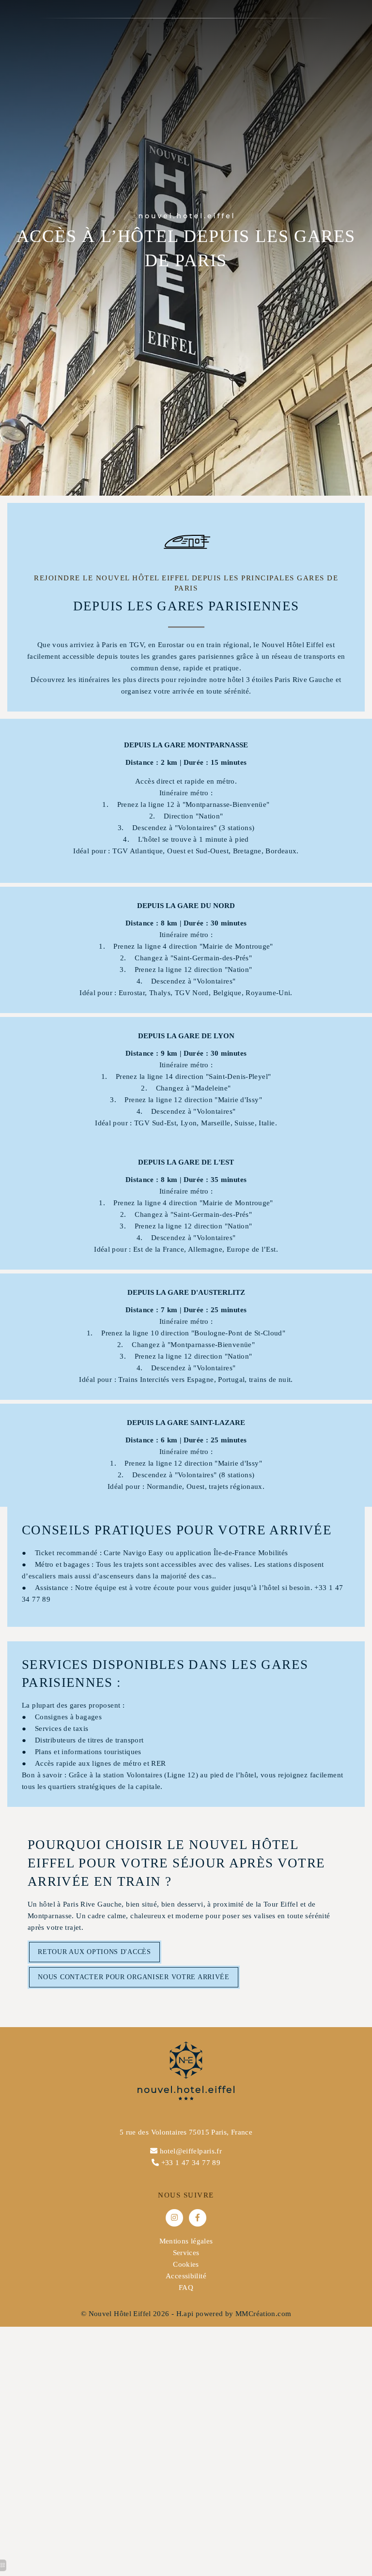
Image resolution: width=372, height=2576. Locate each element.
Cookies (186, 2264)
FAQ (186, 2288)
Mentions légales (186, 2241)
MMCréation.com (263, 2314)
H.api (185, 2314)
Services (186, 2253)
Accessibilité (186, 2276)
